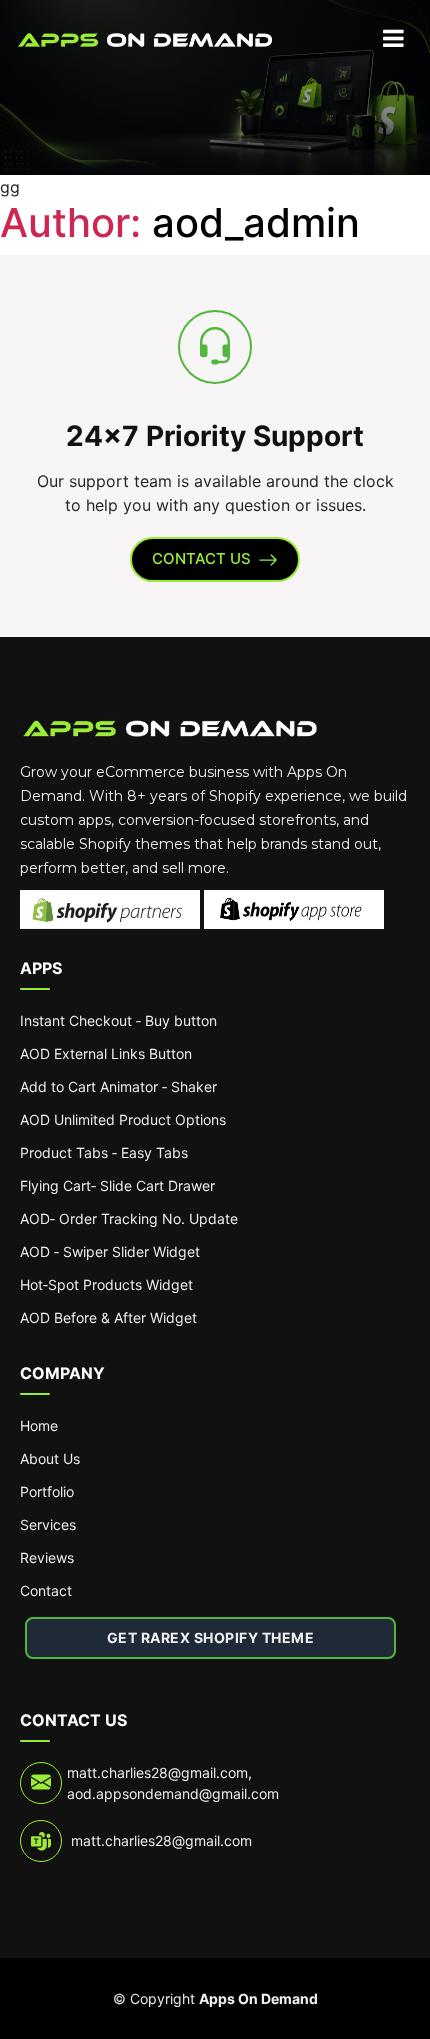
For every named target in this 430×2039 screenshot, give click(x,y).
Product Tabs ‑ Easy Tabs (104, 1152)
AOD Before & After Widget (108, 1317)
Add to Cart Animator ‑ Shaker (118, 1086)
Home (39, 1425)
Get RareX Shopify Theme (211, 1637)
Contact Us (201, 558)
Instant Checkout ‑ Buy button (118, 1020)
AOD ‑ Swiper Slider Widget (110, 1251)
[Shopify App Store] (294, 902)
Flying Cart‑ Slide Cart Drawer (117, 1185)
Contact (46, 1590)
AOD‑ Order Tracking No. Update (129, 1218)
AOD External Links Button (106, 1053)
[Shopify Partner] (112, 902)
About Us (50, 1458)
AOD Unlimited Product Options (123, 1119)
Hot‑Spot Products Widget (106, 1284)
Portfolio (47, 1491)
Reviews (47, 1557)
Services (48, 1524)
